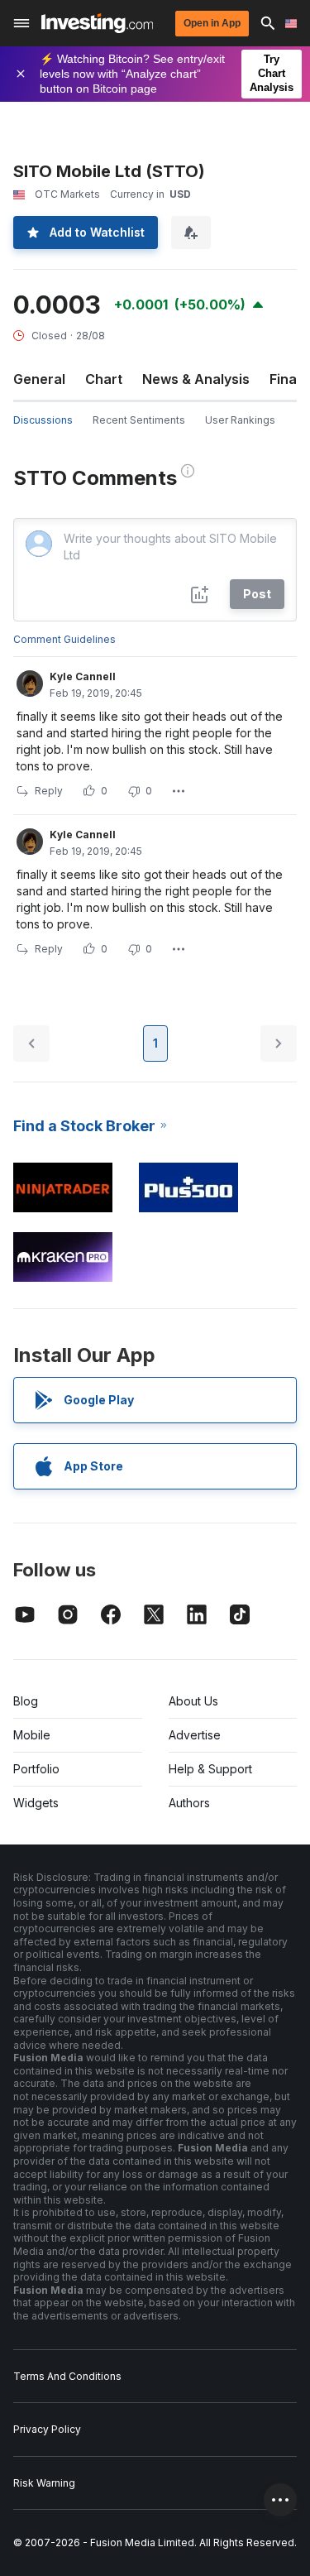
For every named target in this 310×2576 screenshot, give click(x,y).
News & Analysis (196, 379)
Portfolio (36, 1769)
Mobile (32, 1735)
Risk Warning (44, 2483)
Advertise (195, 1735)
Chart (104, 379)
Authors (189, 1803)
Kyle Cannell (83, 676)
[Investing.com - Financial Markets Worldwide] (97, 23)
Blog (26, 1701)
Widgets (36, 1803)
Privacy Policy (47, 2429)
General (39, 379)
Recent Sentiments (139, 420)
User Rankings (240, 420)
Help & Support (210, 1769)
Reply (49, 791)
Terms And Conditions (67, 2376)
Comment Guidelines (64, 639)
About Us (193, 1701)
